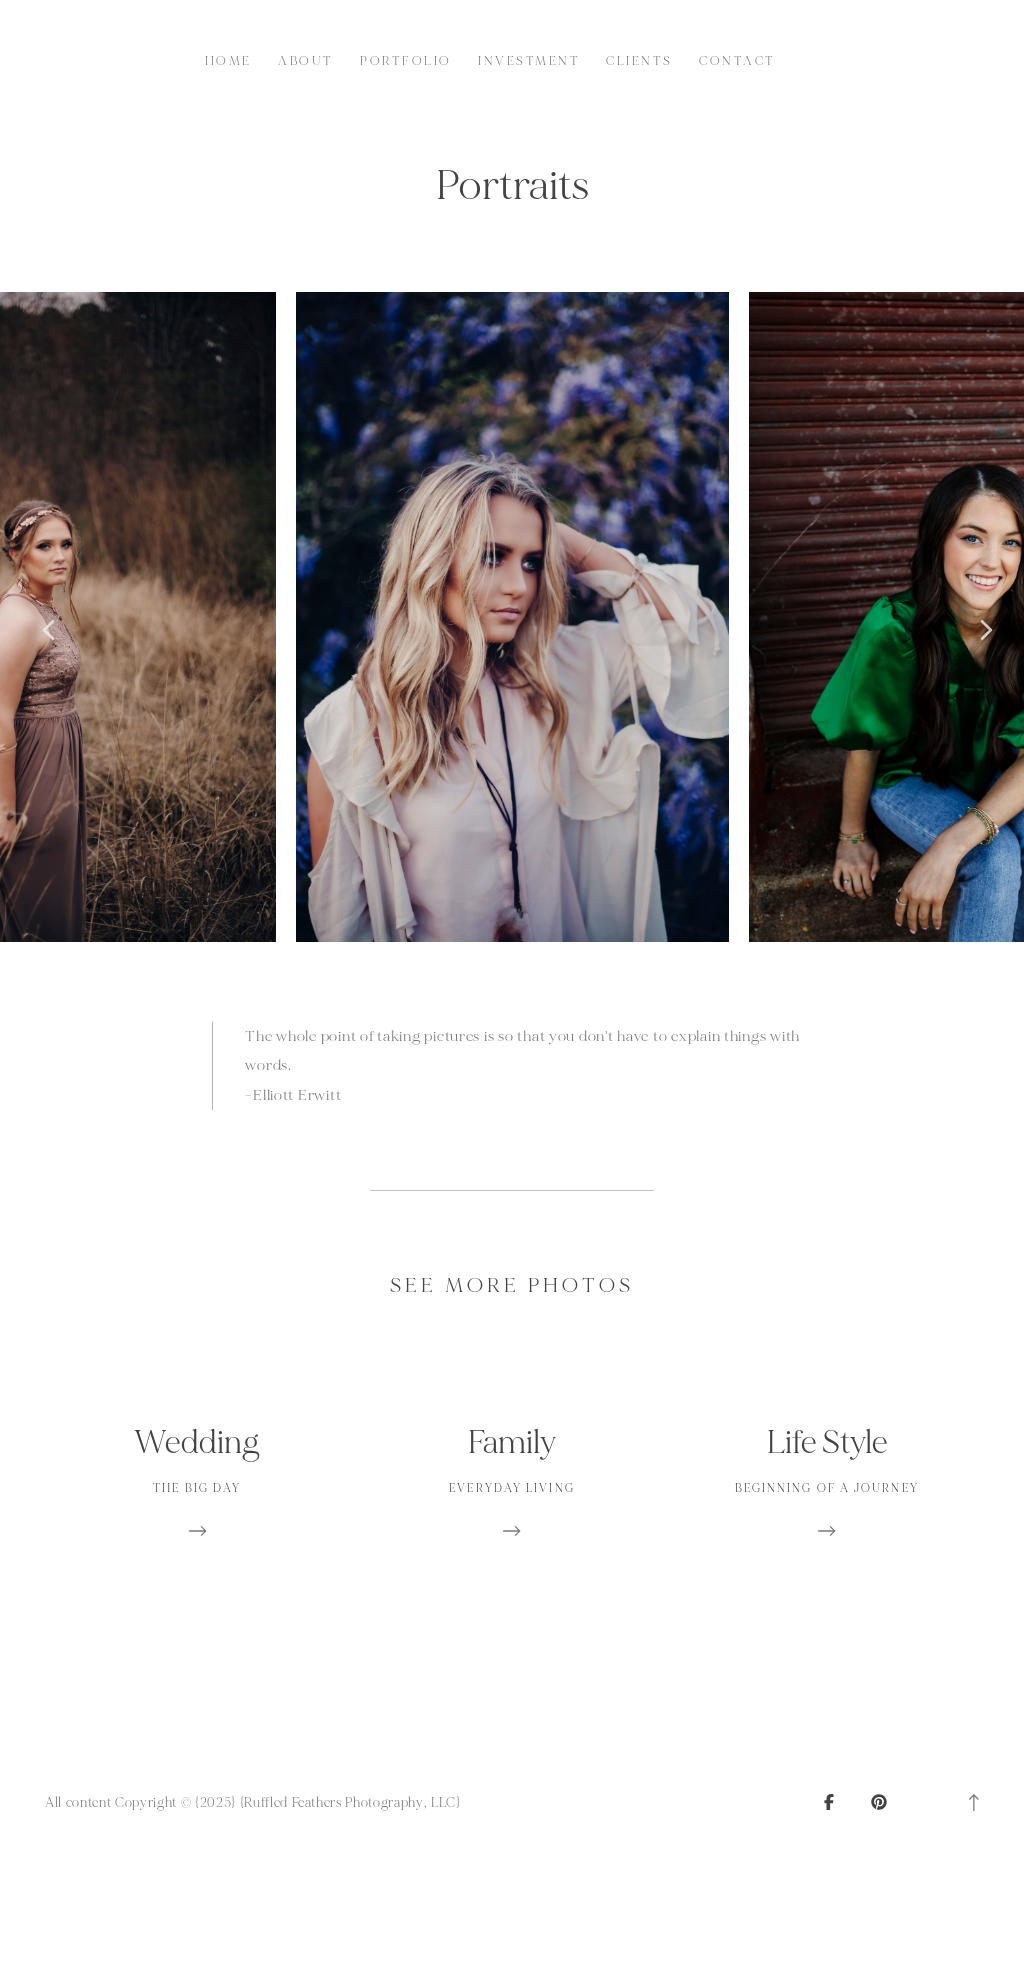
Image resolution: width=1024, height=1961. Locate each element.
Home (228, 61)
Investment (529, 61)
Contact (737, 61)
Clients (639, 61)
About (305, 61)
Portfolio (405, 61)
